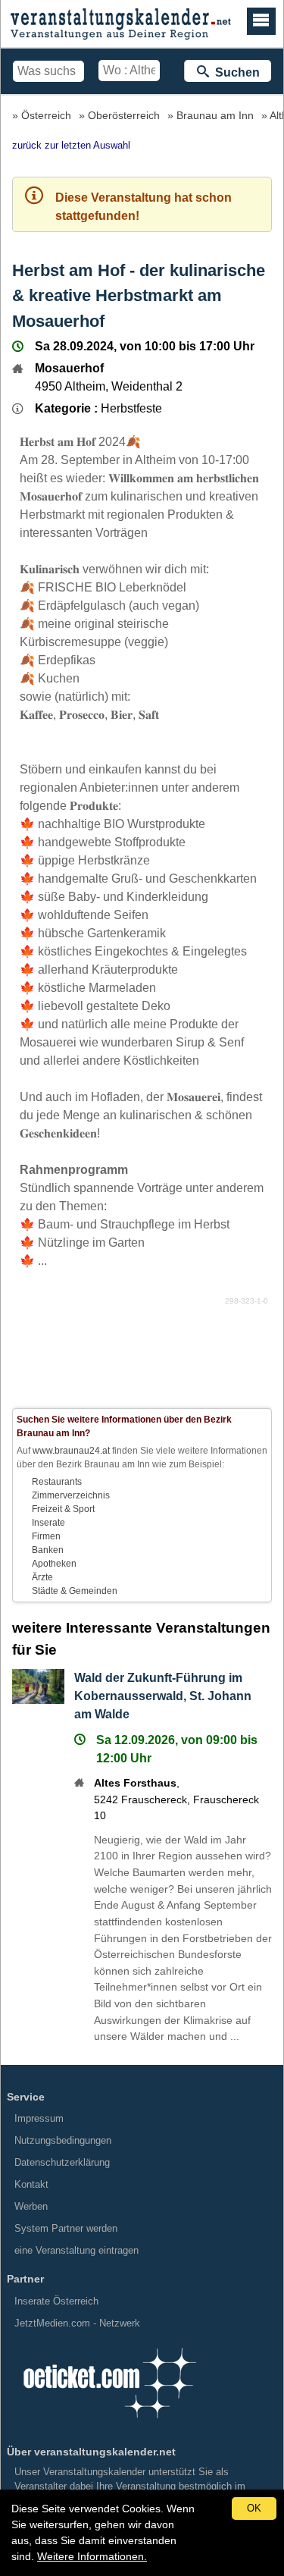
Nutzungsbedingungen (63, 2140)
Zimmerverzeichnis (71, 1495)
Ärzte (42, 1577)
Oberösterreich (124, 115)
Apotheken (54, 1564)
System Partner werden (66, 2228)
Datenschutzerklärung (62, 2162)
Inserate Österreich (56, 2301)
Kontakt (31, 2184)
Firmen (46, 1536)
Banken (48, 1550)
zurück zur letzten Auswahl (71, 145)
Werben (31, 2206)
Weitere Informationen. (92, 2556)
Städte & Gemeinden (75, 1591)
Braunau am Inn (215, 115)
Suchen (234, 72)
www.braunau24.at (71, 1451)
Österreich (46, 115)
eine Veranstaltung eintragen (76, 2250)
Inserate (48, 1523)
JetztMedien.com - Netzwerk (77, 2323)
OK (254, 2508)
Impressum (39, 2118)
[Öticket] (109, 2423)
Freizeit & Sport (63, 1509)
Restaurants (57, 1482)
